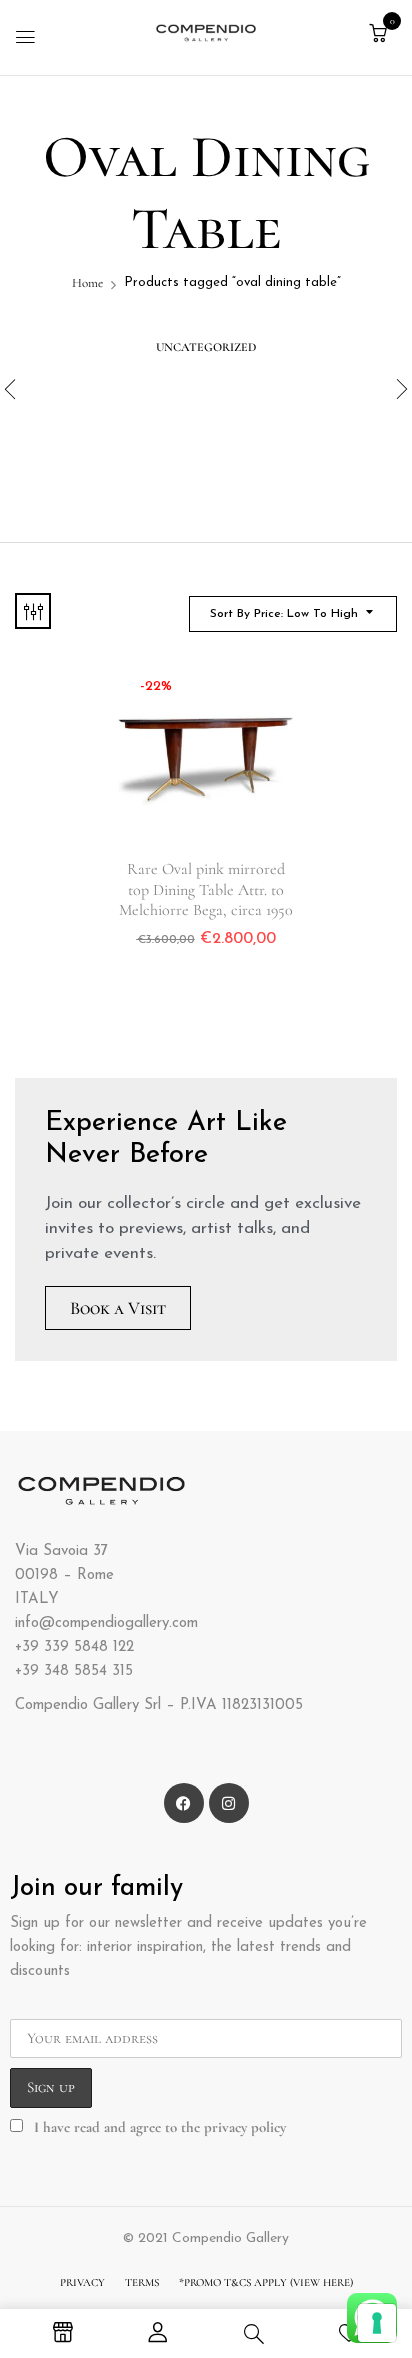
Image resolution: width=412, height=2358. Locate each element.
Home (87, 283)
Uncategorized (206, 347)
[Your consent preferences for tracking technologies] (377, 2323)
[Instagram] (229, 1803)
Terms (142, 2282)
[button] (378, 34)
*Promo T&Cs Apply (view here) (266, 2282)
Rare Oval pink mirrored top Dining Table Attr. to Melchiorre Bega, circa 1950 (206, 889)
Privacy (82, 2282)
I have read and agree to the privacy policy (160, 2127)
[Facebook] (184, 1803)
